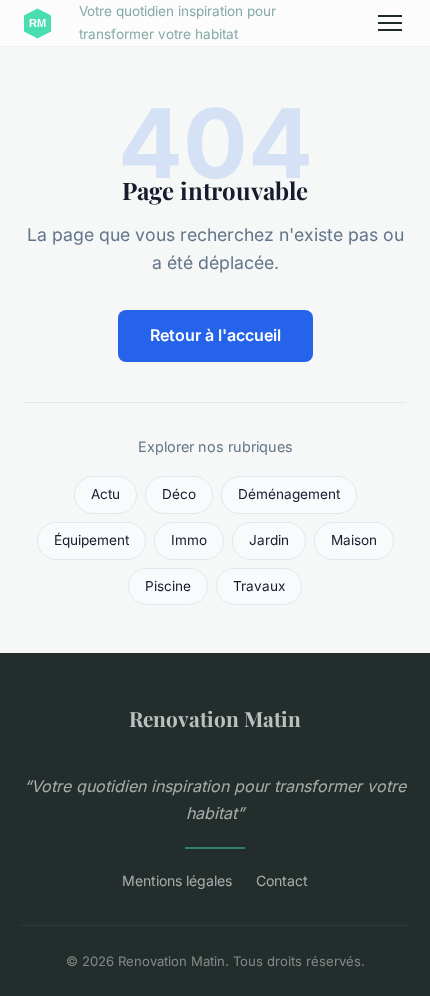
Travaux (259, 586)
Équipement (91, 540)
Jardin (269, 540)
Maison (354, 540)
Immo (189, 540)
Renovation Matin (215, 718)
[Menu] (390, 23)
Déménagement (289, 494)
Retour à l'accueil (215, 335)
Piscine (168, 586)
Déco (179, 494)
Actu (105, 494)
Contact (282, 880)
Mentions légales (177, 880)
